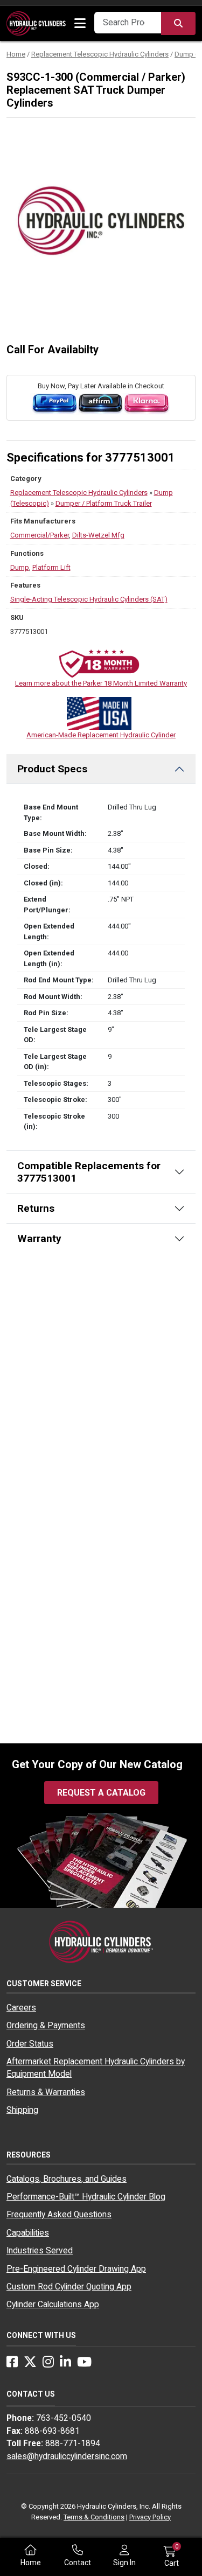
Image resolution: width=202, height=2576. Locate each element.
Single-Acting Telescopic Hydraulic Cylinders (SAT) (89, 599)
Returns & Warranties (46, 2092)
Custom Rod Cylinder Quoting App (69, 2287)
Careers (21, 2008)
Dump (20, 567)
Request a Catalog (101, 1793)
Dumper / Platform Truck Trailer (104, 503)
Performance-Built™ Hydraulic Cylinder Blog (86, 2197)
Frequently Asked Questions (59, 2215)
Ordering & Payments (46, 2026)
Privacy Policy (150, 2517)
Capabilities (28, 2233)
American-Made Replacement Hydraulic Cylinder (101, 735)
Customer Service (44, 1984)
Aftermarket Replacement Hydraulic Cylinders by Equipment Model (96, 2068)
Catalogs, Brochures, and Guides (67, 2179)
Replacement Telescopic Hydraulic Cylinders (100, 54)
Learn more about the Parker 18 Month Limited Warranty (101, 683)
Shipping (22, 2110)
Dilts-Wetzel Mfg (98, 535)
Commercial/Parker (40, 535)
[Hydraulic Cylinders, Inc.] (36, 23)
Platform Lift (51, 567)
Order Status (30, 2044)
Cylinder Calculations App (53, 2305)
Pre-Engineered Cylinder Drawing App (76, 2269)
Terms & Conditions (94, 2517)
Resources (29, 2155)
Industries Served (40, 2251)
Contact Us (31, 2394)
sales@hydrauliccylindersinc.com (67, 2456)
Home (16, 54)
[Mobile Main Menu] (80, 24)
